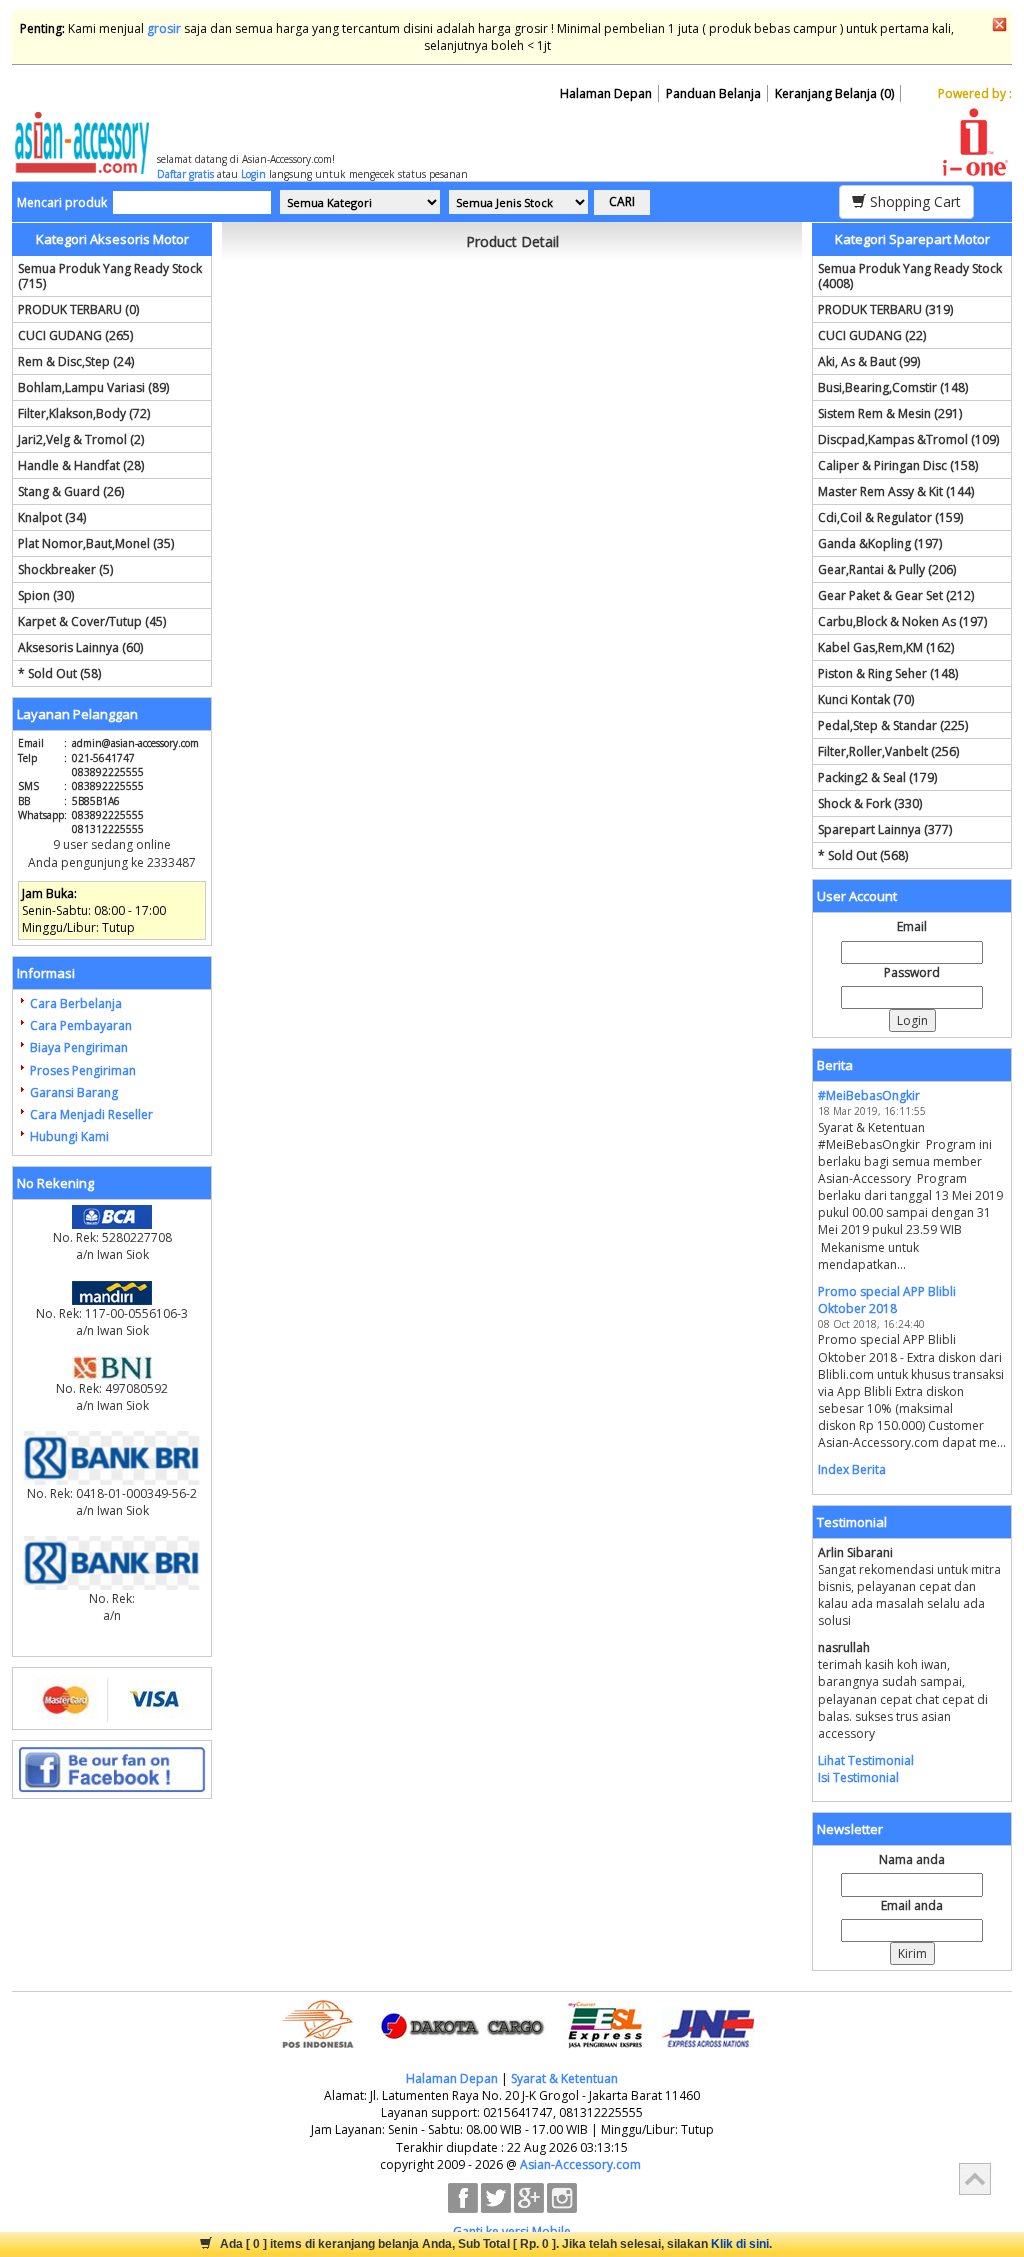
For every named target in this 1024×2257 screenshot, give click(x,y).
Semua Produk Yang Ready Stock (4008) (910, 276)
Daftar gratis (185, 174)
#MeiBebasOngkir (869, 1095)
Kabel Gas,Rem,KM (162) (886, 647)
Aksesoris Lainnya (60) (80, 647)
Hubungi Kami (69, 1136)
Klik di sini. (741, 2244)
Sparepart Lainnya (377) (885, 829)
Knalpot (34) (52, 517)
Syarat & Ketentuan (564, 2078)
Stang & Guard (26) (71, 491)
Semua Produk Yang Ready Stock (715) (110, 276)
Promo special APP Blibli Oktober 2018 (887, 1300)
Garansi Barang (74, 1092)
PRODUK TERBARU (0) (78, 309)
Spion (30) (46, 595)
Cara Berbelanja (76, 1003)
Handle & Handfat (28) (81, 465)
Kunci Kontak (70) (866, 699)
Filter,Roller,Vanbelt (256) (888, 751)
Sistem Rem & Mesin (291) (890, 413)
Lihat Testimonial (866, 1760)
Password (912, 972)
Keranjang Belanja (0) (834, 93)
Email (912, 926)
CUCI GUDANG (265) (75, 335)
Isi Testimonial (858, 1777)
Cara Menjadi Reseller (91, 1114)
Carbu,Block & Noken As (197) (902, 621)
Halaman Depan (606, 93)
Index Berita (852, 1469)
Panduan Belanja (713, 93)
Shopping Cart (913, 201)
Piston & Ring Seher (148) (888, 673)
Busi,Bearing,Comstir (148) (893, 387)
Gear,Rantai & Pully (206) (887, 569)
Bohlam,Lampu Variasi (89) (93, 387)
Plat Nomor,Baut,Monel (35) (96, 543)
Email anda (912, 1905)
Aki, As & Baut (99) (869, 361)
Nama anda (912, 1859)
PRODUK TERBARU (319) (885, 309)
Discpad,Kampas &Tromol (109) (908, 439)
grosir (164, 28)
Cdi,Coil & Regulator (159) (890, 517)
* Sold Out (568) (863, 855)
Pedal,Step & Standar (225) (893, 725)
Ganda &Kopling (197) (880, 543)
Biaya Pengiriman (79, 1047)
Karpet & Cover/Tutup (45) (92, 621)
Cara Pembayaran (81, 1025)
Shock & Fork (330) (870, 803)
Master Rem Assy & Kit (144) (896, 491)
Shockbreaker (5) (65, 569)
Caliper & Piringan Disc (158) (898, 465)
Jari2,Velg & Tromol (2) (81, 439)
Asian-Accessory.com (580, 2164)
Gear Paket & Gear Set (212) (896, 595)
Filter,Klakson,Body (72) (84, 413)
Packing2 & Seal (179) (877, 777)
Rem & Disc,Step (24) (76, 361)
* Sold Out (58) (59, 673)
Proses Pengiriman (83, 1070)
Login (253, 174)
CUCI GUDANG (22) (872, 335)
